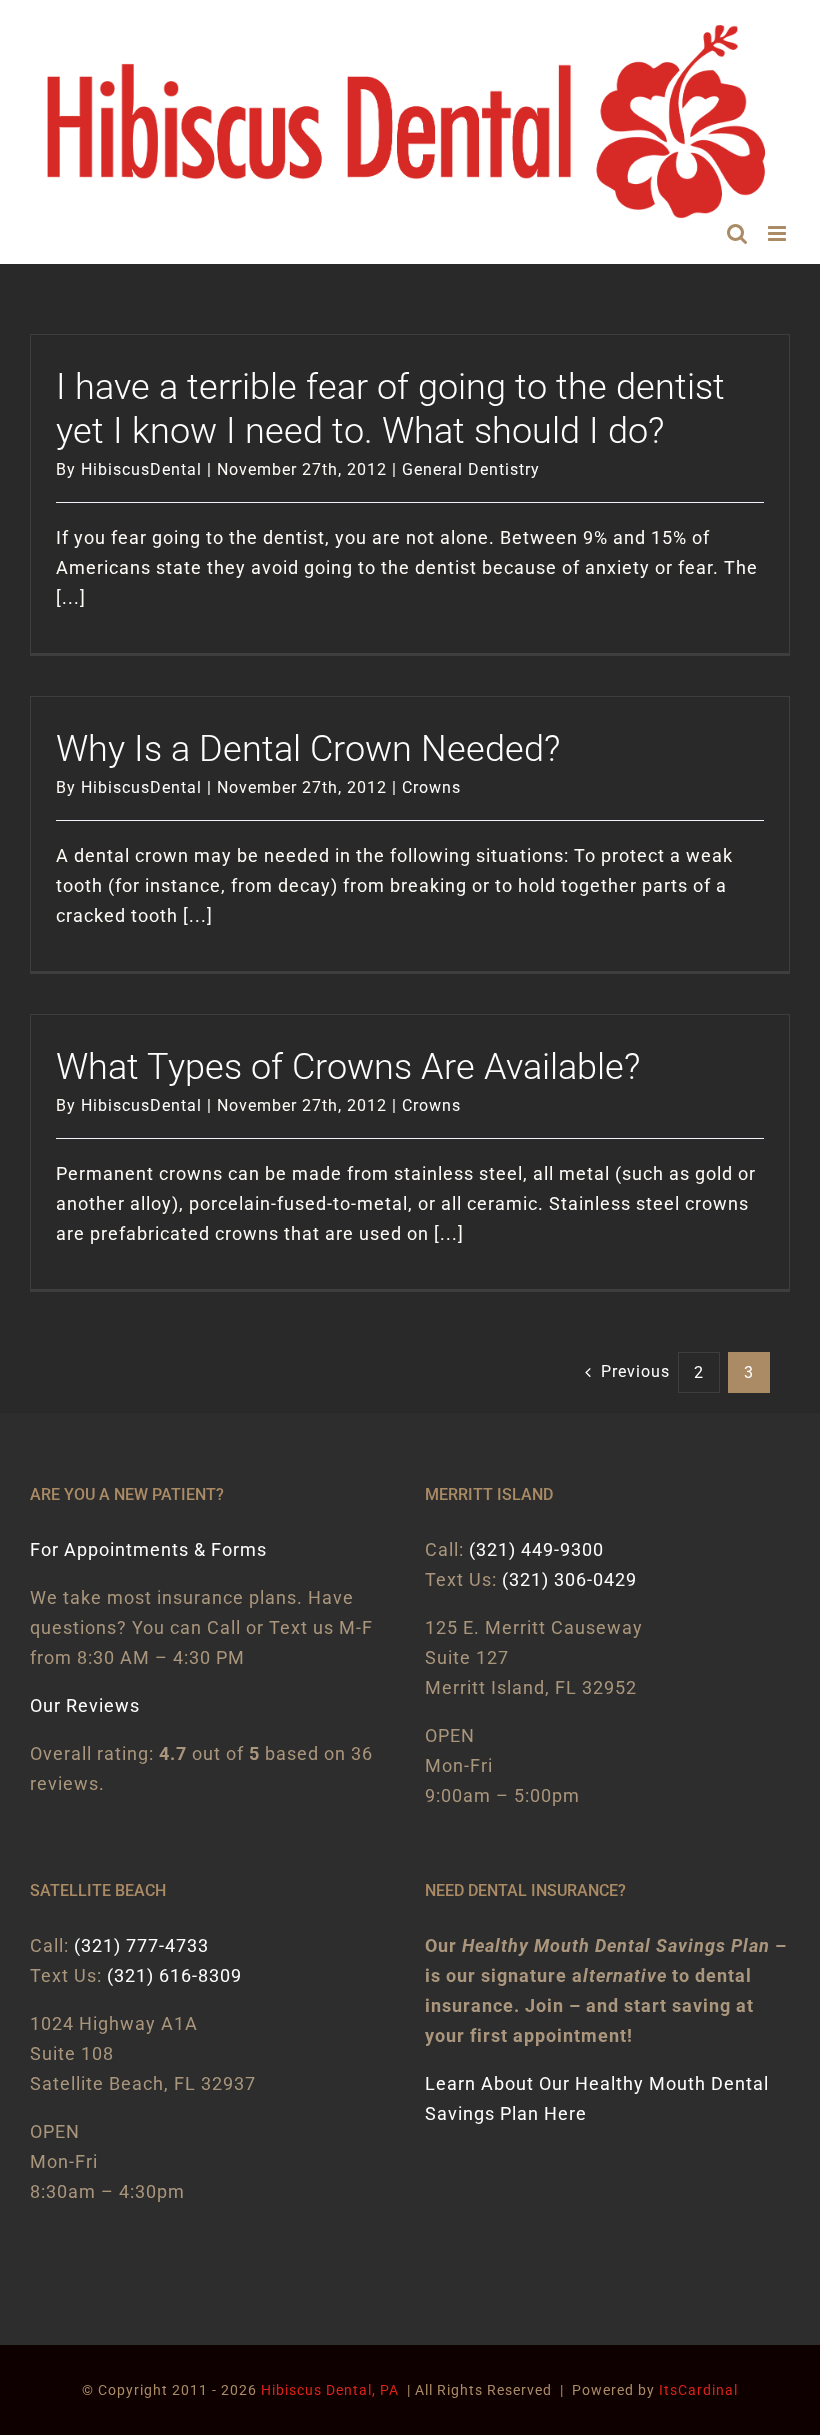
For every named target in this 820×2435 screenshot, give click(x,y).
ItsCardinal (698, 2390)
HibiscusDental (141, 469)
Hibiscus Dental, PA (330, 2390)
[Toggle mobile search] (737, 233)
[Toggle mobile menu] (779, 233)
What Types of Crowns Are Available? (348, 1067)
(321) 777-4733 (141, 1945)
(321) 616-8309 (174, 1975)
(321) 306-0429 (569, 1579)
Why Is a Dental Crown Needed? (308, 749)
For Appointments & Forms (148, 1549)
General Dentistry (471, 469)
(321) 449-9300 (536, 1549)
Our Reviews (85, 1705)
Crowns (431, 787)
